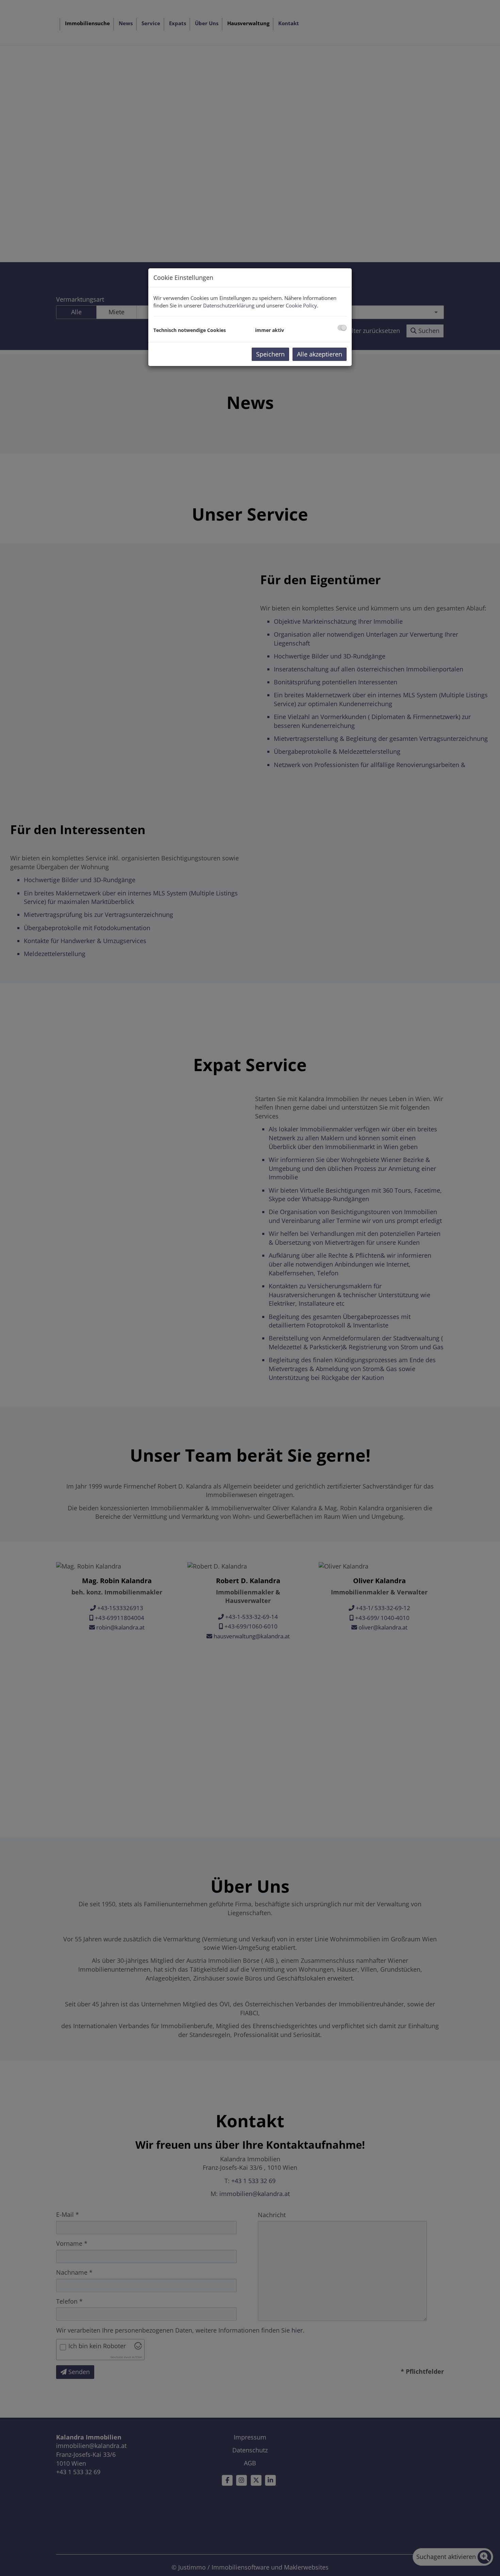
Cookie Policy (301, 305)
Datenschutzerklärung (229, 305)
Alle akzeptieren (320, 354)
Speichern (270, 354)
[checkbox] (342, 328)
